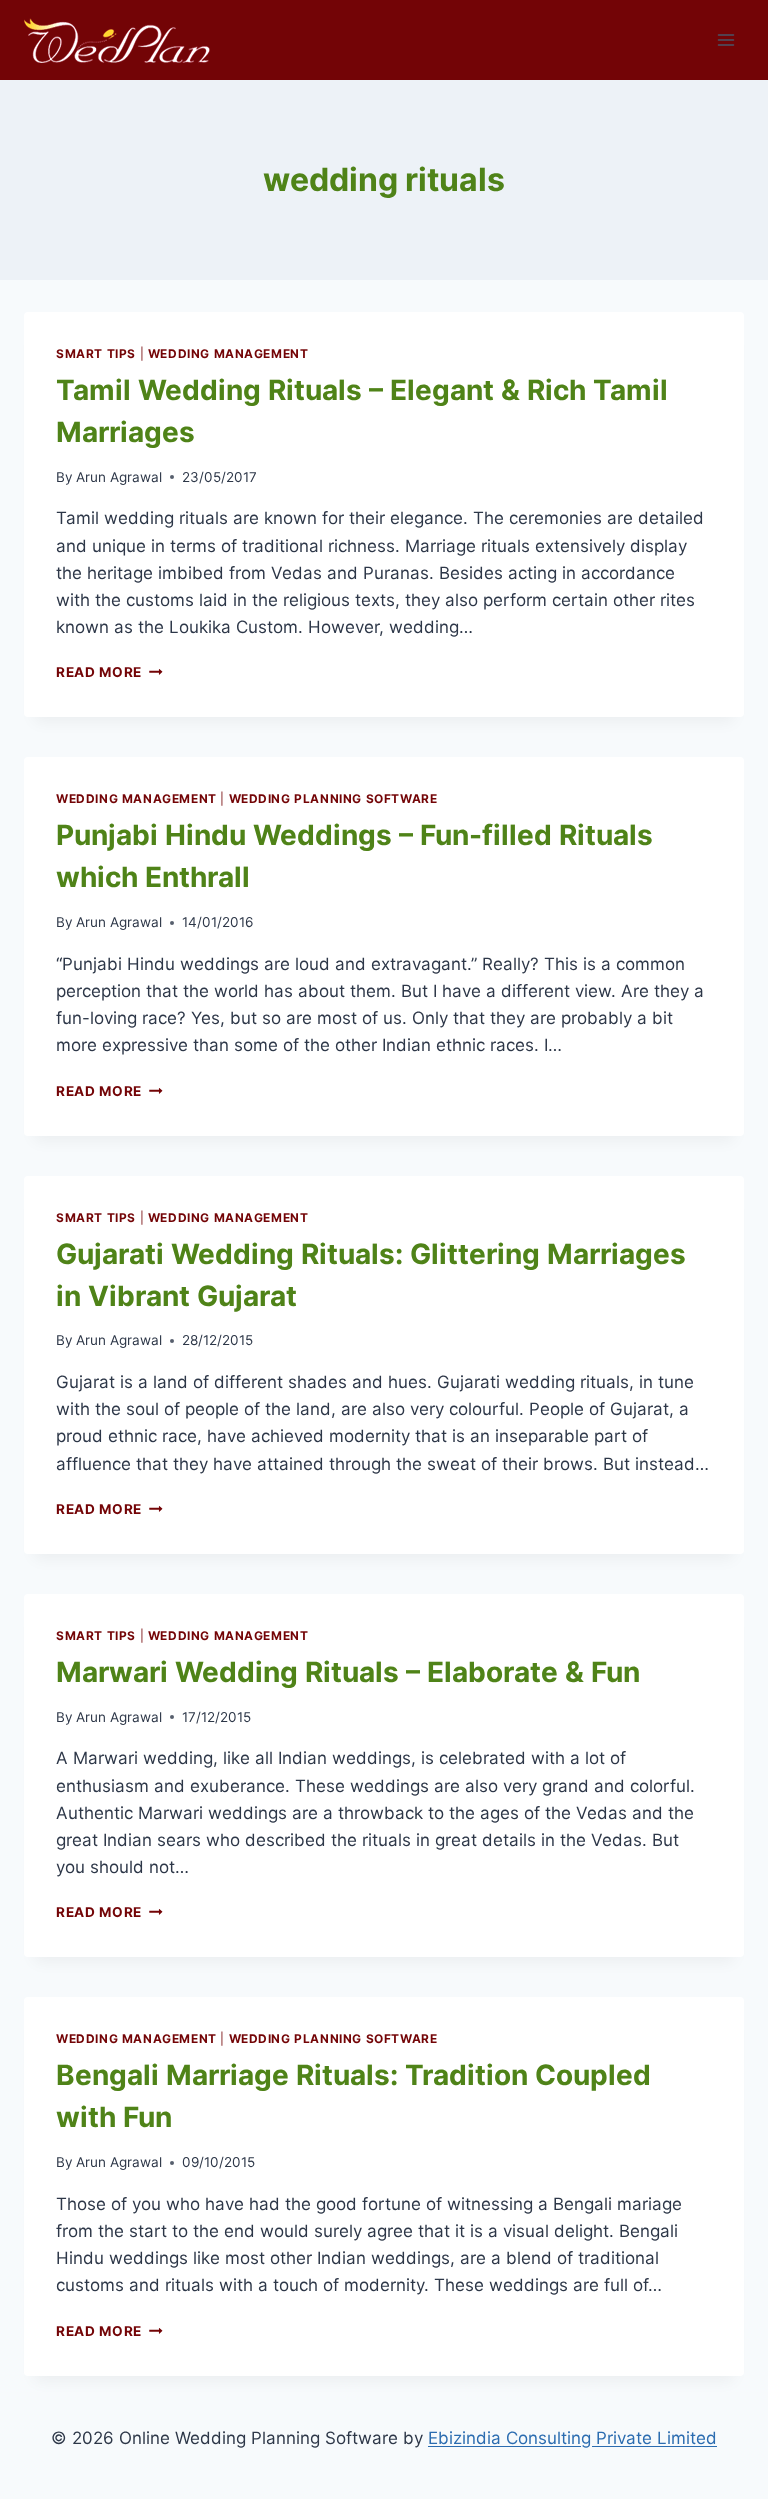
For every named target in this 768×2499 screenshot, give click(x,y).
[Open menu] (725, 39)
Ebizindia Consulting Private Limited (572, 2438)
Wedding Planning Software (333, 798)
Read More (109, 672)
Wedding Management (228, 353)
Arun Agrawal (119, 477)
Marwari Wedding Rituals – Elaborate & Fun (348, 1672)
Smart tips (96, 353)
